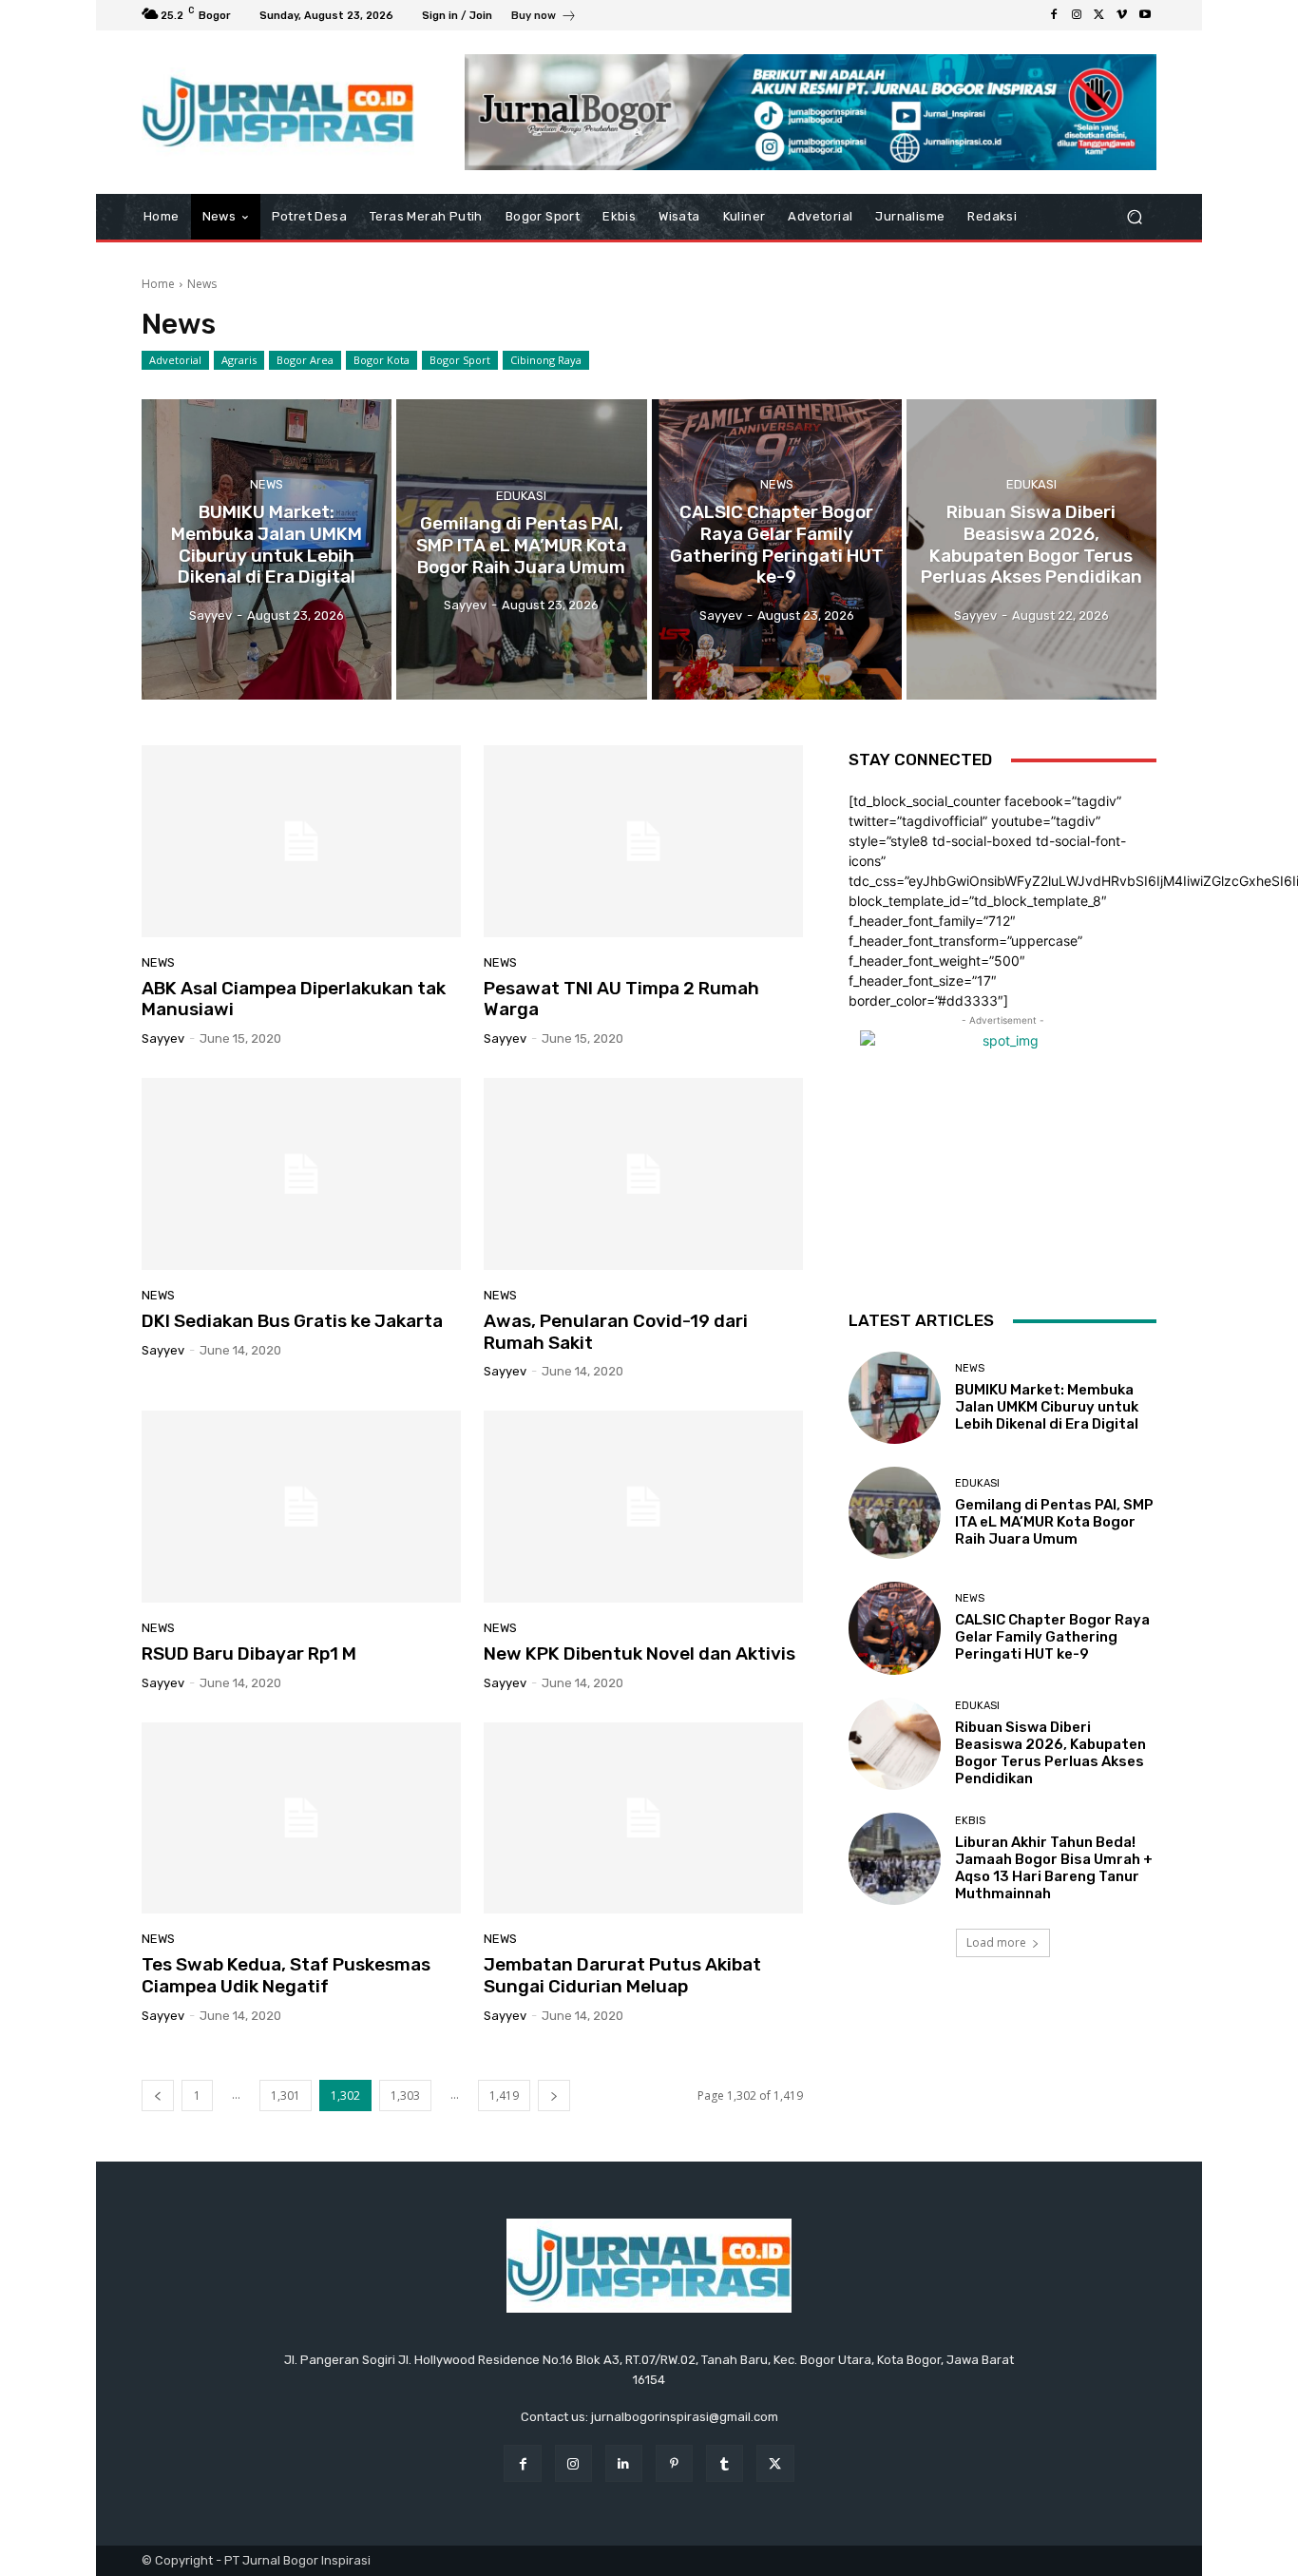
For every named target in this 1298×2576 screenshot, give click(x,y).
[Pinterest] (674, 2463)
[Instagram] (1077, 15)
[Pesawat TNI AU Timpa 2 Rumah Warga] (643, 841)
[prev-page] (158, 2095)
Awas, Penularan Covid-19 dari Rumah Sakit (616, 1332)
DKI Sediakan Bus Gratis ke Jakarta (292, 1321)
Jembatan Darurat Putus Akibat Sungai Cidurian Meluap (622, 1975)
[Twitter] (1099, 15)
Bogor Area (305, 360)
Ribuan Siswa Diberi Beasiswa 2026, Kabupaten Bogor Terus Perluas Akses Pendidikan (1050, 1753)
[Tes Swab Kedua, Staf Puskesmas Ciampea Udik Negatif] (301, 1818)
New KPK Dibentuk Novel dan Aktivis (639, 1653)
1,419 (504, 2095)
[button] (1134, 217)
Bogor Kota (382, 360)
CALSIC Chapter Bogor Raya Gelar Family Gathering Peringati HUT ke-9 (1052, 1637)
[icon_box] (544, 18)
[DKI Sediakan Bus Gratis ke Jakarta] (301, 1174)
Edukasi (521, 496)
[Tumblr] (725, 2463)
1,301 (286, 2095)
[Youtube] (1145, 15)
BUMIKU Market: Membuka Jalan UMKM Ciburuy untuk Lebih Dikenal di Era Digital (1047, 1407)
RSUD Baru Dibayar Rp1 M (249, 1653)
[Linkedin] (624, 2463)
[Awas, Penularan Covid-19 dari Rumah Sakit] (643, 1174)
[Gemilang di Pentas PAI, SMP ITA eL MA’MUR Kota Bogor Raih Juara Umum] (521, 549)
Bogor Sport (460, 360)
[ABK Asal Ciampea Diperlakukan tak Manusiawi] (301, 841)
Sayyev (163, 1038)
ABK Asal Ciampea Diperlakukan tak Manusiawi (294, 999)
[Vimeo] (1122, 15)
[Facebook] (1054, 15)
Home (158, 284)
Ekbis (970, 1821)
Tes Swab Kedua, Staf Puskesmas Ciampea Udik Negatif (286, 1975)
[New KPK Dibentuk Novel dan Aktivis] (643, 1507)
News (267, 484)
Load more (996, 1942)
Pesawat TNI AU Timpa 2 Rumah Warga (621, 999)
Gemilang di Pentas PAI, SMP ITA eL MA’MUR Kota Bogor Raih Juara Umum (1054, 1522)
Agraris (239, 360)
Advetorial (175, 360)
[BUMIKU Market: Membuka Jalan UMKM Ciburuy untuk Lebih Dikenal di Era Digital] (267, 549)
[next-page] (554, 2095)
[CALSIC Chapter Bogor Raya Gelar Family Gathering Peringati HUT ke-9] (777, 549)
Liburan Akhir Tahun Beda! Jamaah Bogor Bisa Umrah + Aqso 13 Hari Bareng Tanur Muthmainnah (1054, 1868)
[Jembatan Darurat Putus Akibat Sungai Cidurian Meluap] (643, 1818)
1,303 (405, 2095)
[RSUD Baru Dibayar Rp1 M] (301, 1507)
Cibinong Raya (546, 360)
